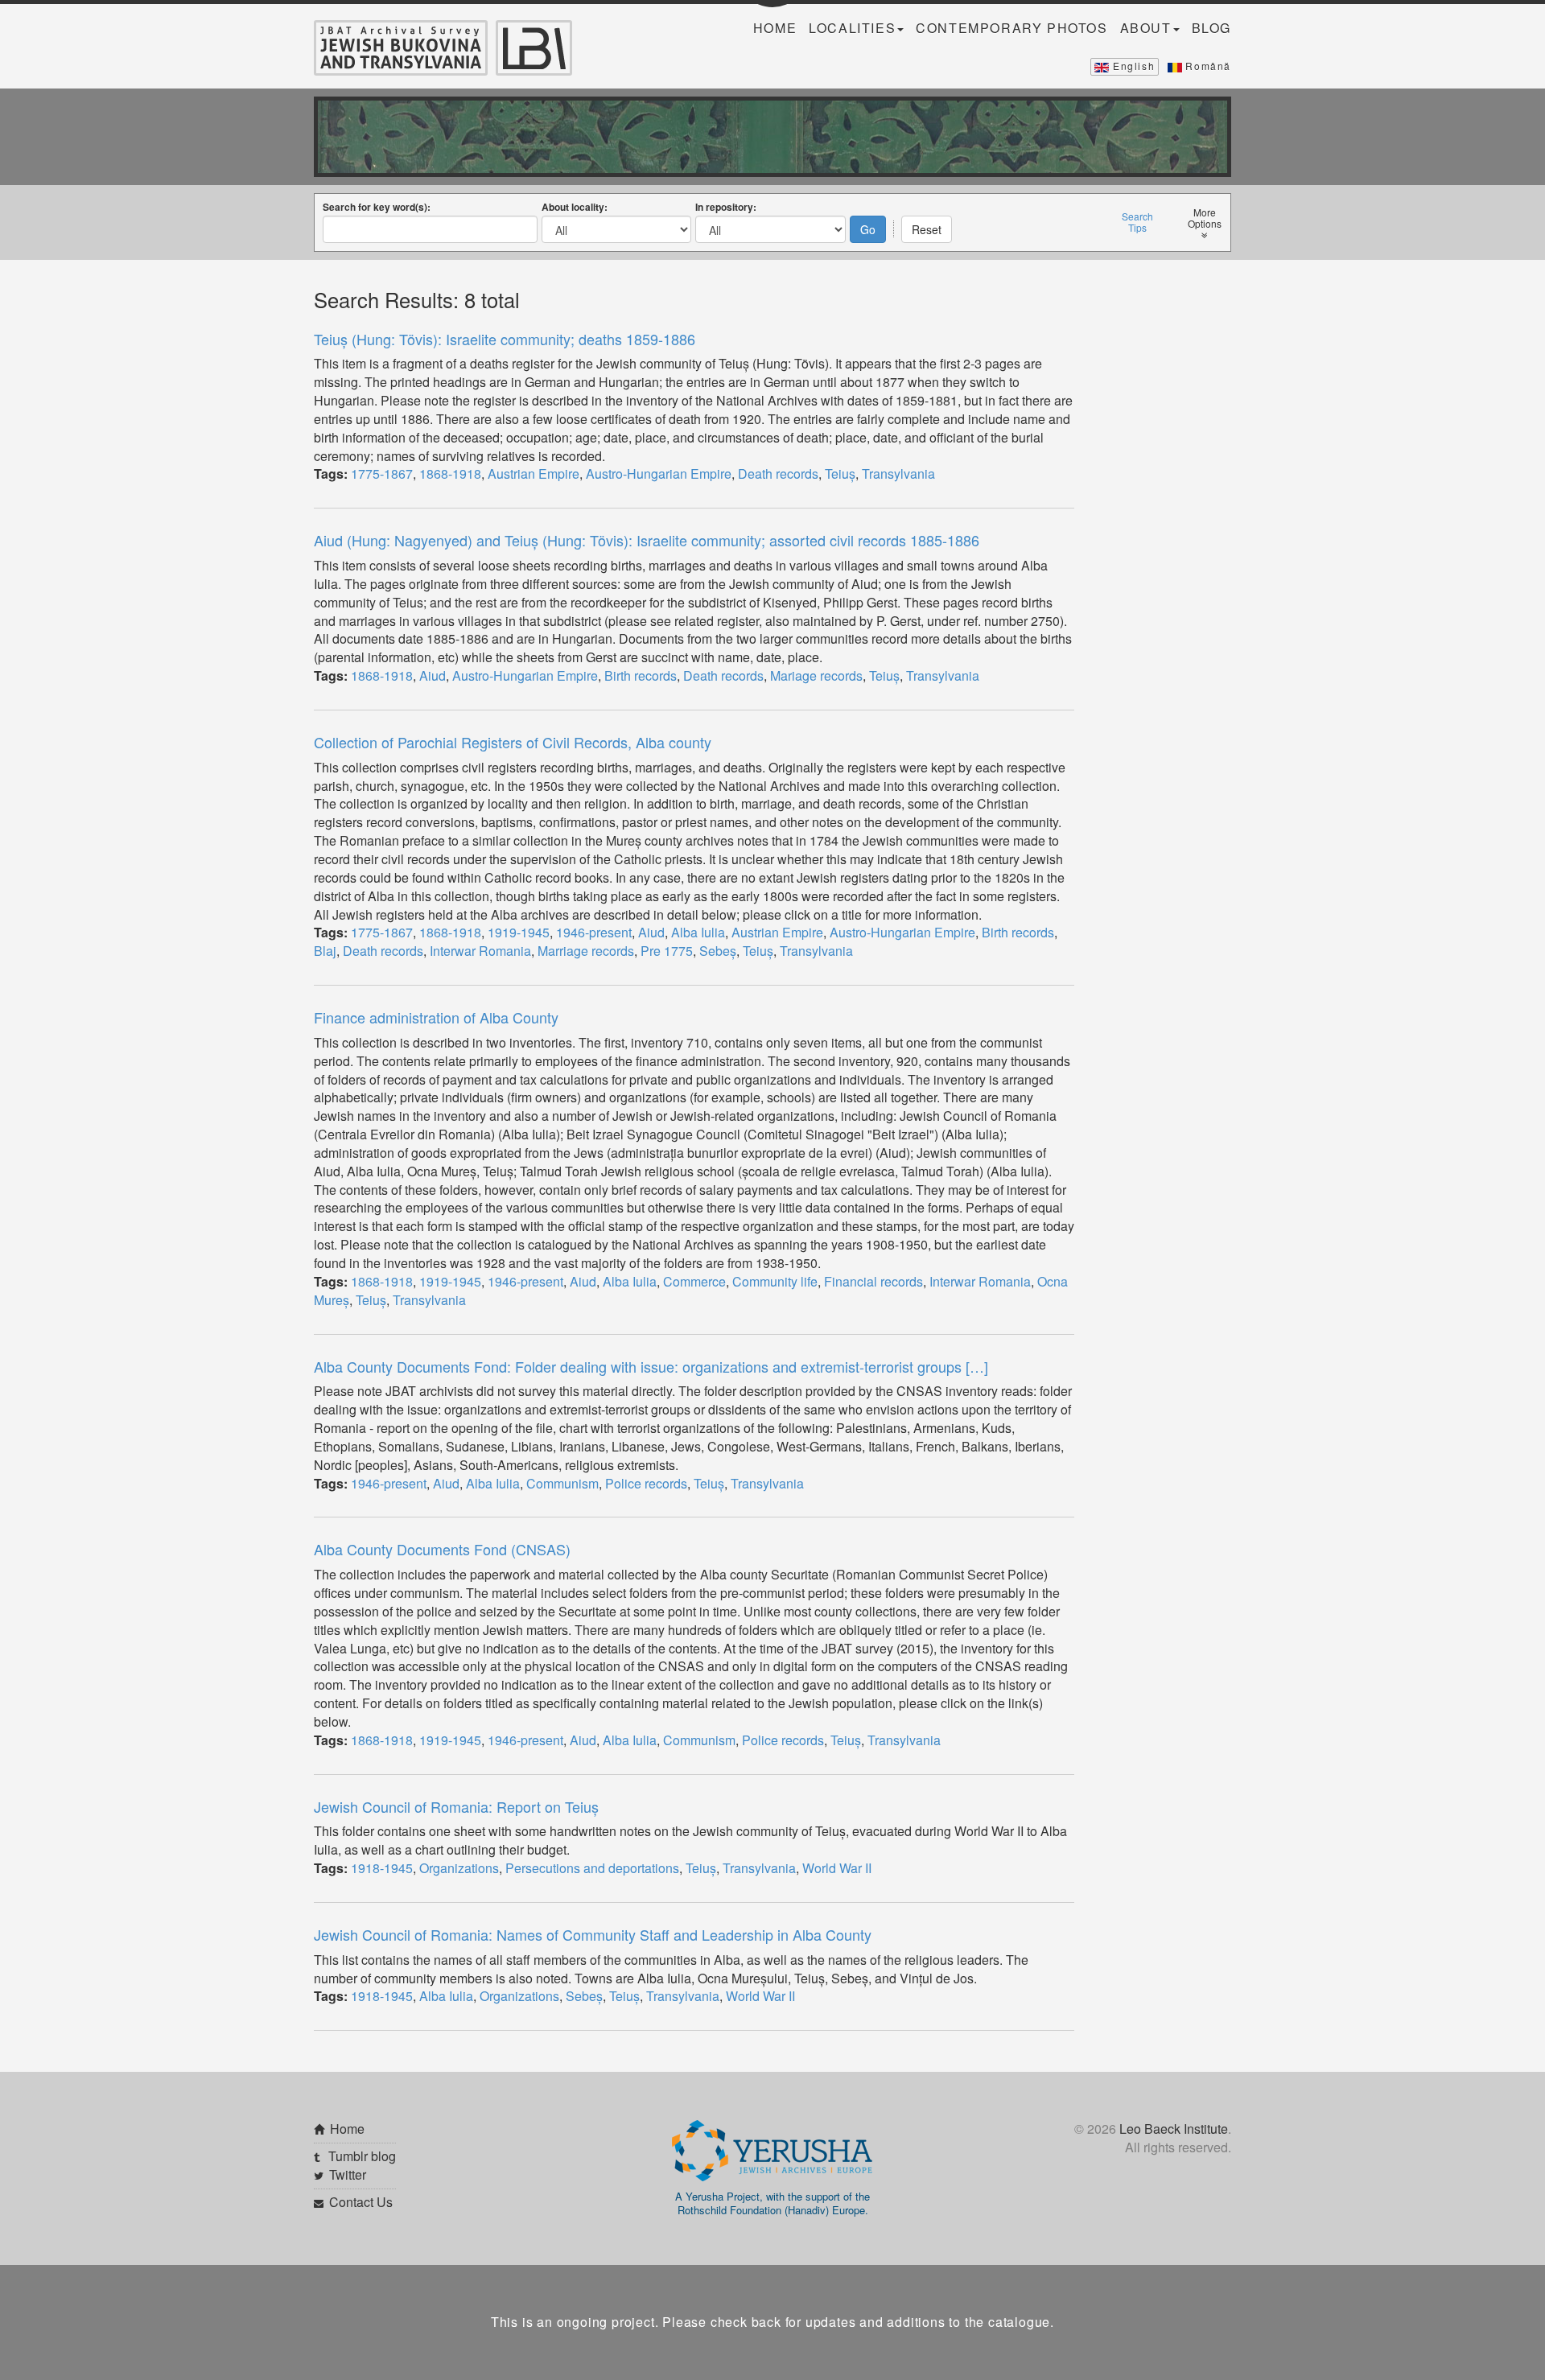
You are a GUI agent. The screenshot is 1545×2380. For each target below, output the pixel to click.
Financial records (873, 1281)
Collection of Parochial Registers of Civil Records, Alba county (513, 742)
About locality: (575, 207)
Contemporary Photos (1011, 28)
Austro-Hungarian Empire (659, 474)
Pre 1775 (667, 951)
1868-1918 (450, 474)
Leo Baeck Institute (1174, 2129)
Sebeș (718, 951)
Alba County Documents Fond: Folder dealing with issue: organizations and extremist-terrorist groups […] (651, 1366)
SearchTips (1137, 222)
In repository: (726, 207)
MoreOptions (1205, 218)
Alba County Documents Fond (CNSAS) (442, 1549)
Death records (778, 474)
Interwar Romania (480, 951)
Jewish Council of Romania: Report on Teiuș (456, 1806)
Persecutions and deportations (592, 1868)
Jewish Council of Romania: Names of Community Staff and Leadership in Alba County (593, 1934)
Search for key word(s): (377, 207)
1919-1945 (519, 932)
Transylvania (898, 474)
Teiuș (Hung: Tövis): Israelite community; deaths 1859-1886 (505, 339)
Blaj (325, 951)
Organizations (459, 1868)
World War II (837, 1868)
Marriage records (586, 951)
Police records (646, 1483)
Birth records (641, 675)
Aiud (433, 675)
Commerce (694, 1281)
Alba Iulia (698, 932)
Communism (562, 1483)
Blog (1211, 28)
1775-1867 (382, 474)
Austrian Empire (534, 474)
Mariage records (816, 675)
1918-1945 (382, 1868)
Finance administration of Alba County (436, 1017)
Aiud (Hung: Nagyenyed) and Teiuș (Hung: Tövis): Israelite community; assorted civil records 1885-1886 (647, 540)
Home (775, 28)
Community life (775, 1281)
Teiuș (840, 474)
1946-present (594, 932)
